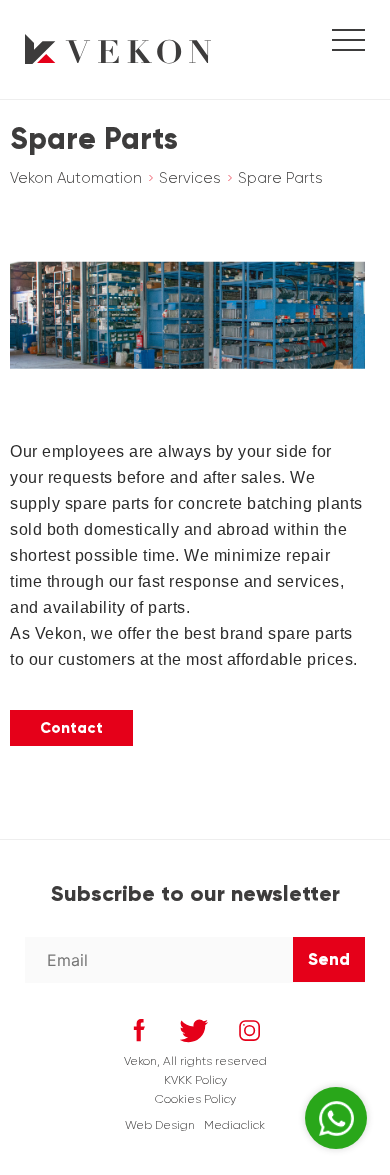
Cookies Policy (195, 1099)
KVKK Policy (195, 1080)
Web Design (160, 1125)
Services (190, 178)
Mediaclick (234, 1125)
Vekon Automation (76, 178)
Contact (71, 728)
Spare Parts (280, 178)
